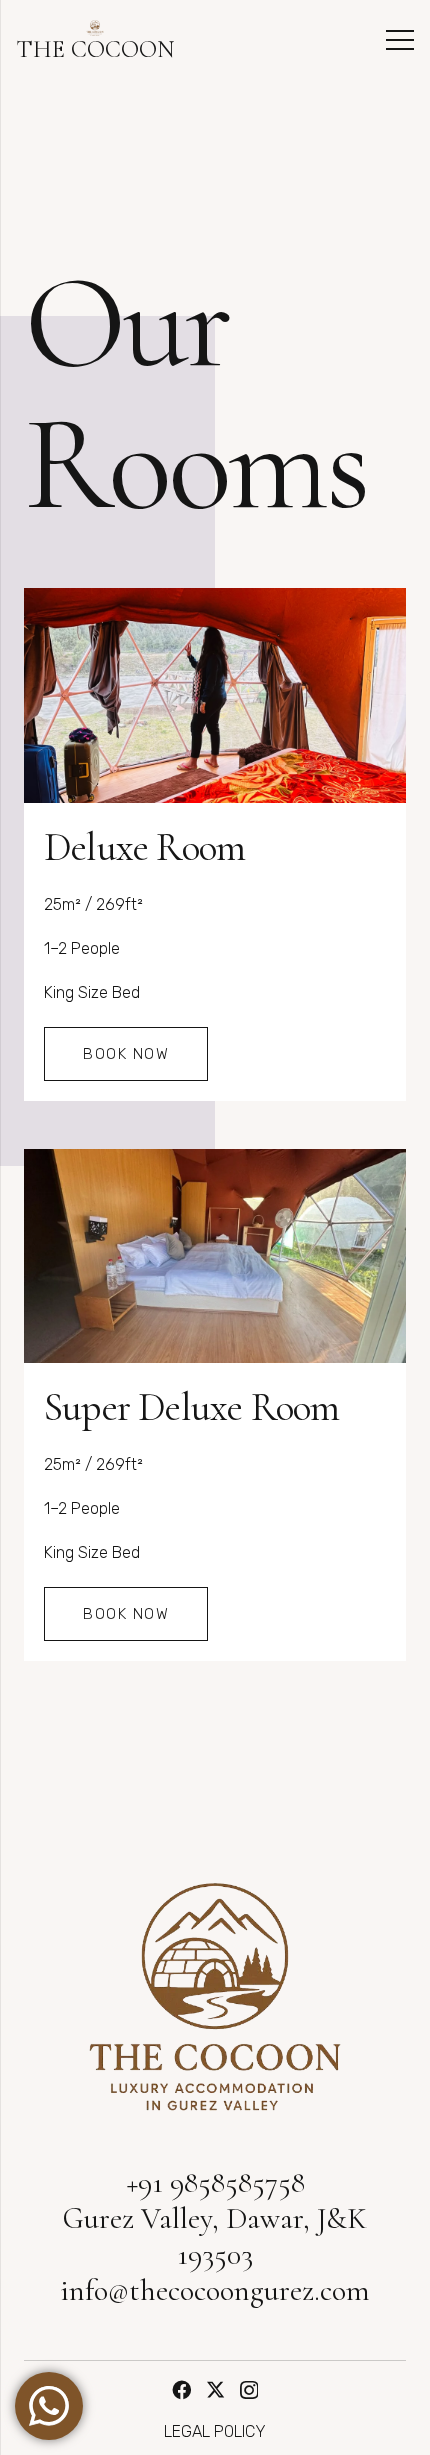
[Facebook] (181, 2389)
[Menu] (400, 40)
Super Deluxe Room (191, 1407)
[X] (215, 2389)
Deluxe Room (144, 847)
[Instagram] (249, 2390)
